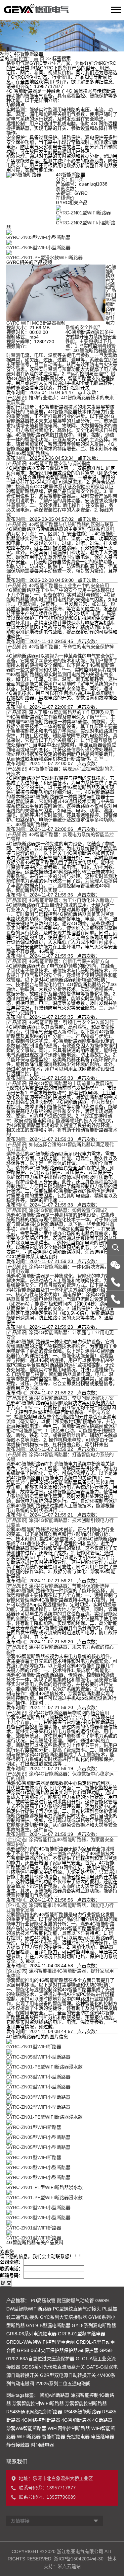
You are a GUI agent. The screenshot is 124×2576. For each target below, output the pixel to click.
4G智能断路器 (76, 2420)
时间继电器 (42, 2445)
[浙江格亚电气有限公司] (21, 10)
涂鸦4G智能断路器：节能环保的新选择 (69, 1586)
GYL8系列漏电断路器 (94, 2325)
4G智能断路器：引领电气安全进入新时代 (71, 1022)
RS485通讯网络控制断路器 (34, 2412)
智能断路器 (54, 2437)
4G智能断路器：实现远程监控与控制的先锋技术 (60, 771)
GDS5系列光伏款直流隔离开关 (53, 2367)
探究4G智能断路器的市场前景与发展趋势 (71, 1083)
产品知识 (111, 292)
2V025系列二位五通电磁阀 (63, 2383)
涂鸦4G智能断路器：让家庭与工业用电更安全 (60, 1335)
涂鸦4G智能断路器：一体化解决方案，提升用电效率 (60, 1269)
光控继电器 (78, 2437)
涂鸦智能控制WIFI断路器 (38, 2403)
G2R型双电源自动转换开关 (68, 2375)
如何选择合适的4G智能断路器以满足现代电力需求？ (60, 1147)
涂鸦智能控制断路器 (86, 2403)
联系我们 (17, 2462)
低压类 (77, 179)
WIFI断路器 (29, 2437)
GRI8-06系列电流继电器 (31, 2334)
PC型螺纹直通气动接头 (77, 2309)
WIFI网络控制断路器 (69, 2428)
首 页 (39, 58)
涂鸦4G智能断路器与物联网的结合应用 (69, 1713)
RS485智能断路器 (82, 2412)
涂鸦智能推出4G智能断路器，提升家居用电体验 (60, 1973)
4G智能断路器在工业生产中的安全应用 (69, 585)
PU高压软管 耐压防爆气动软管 (62, 2301)
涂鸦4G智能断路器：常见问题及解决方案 (71, 1398)
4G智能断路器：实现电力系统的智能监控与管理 (60, 837)
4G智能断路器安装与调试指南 (60, 463)
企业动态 (17, 1839)
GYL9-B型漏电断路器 (48, 2325)
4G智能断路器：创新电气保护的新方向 (69, 961)
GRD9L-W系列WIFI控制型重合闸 (41, 2342)
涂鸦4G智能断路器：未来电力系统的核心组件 (60, 1649)
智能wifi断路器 (55, 2395)
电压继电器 (103, 2437)
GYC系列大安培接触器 (63, 2317)
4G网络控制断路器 (41, 2420)
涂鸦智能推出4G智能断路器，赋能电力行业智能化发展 (60, 1908)
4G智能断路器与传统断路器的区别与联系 (71, 524)
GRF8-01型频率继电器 (82, 2334)
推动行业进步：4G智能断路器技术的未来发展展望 (60, 400)
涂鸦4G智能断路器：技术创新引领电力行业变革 (60, 1522)
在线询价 (65, 198)
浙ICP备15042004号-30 (79, 2559)
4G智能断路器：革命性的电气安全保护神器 (60, 649)
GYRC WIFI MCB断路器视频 (36, 323)
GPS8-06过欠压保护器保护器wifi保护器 (58, 2350)
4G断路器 (102, 2420)
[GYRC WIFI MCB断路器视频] (56, 292)
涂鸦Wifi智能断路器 (26, 2428)
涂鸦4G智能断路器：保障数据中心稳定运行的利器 (60, 1776)
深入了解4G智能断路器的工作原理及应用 (71, 712)
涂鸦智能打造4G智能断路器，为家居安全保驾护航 (60, 1842)
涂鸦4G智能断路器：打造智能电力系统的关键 (60, 1457)
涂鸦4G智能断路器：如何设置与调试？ (69, 1210)
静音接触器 (18, 2445)
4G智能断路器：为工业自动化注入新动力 (71, 900)
